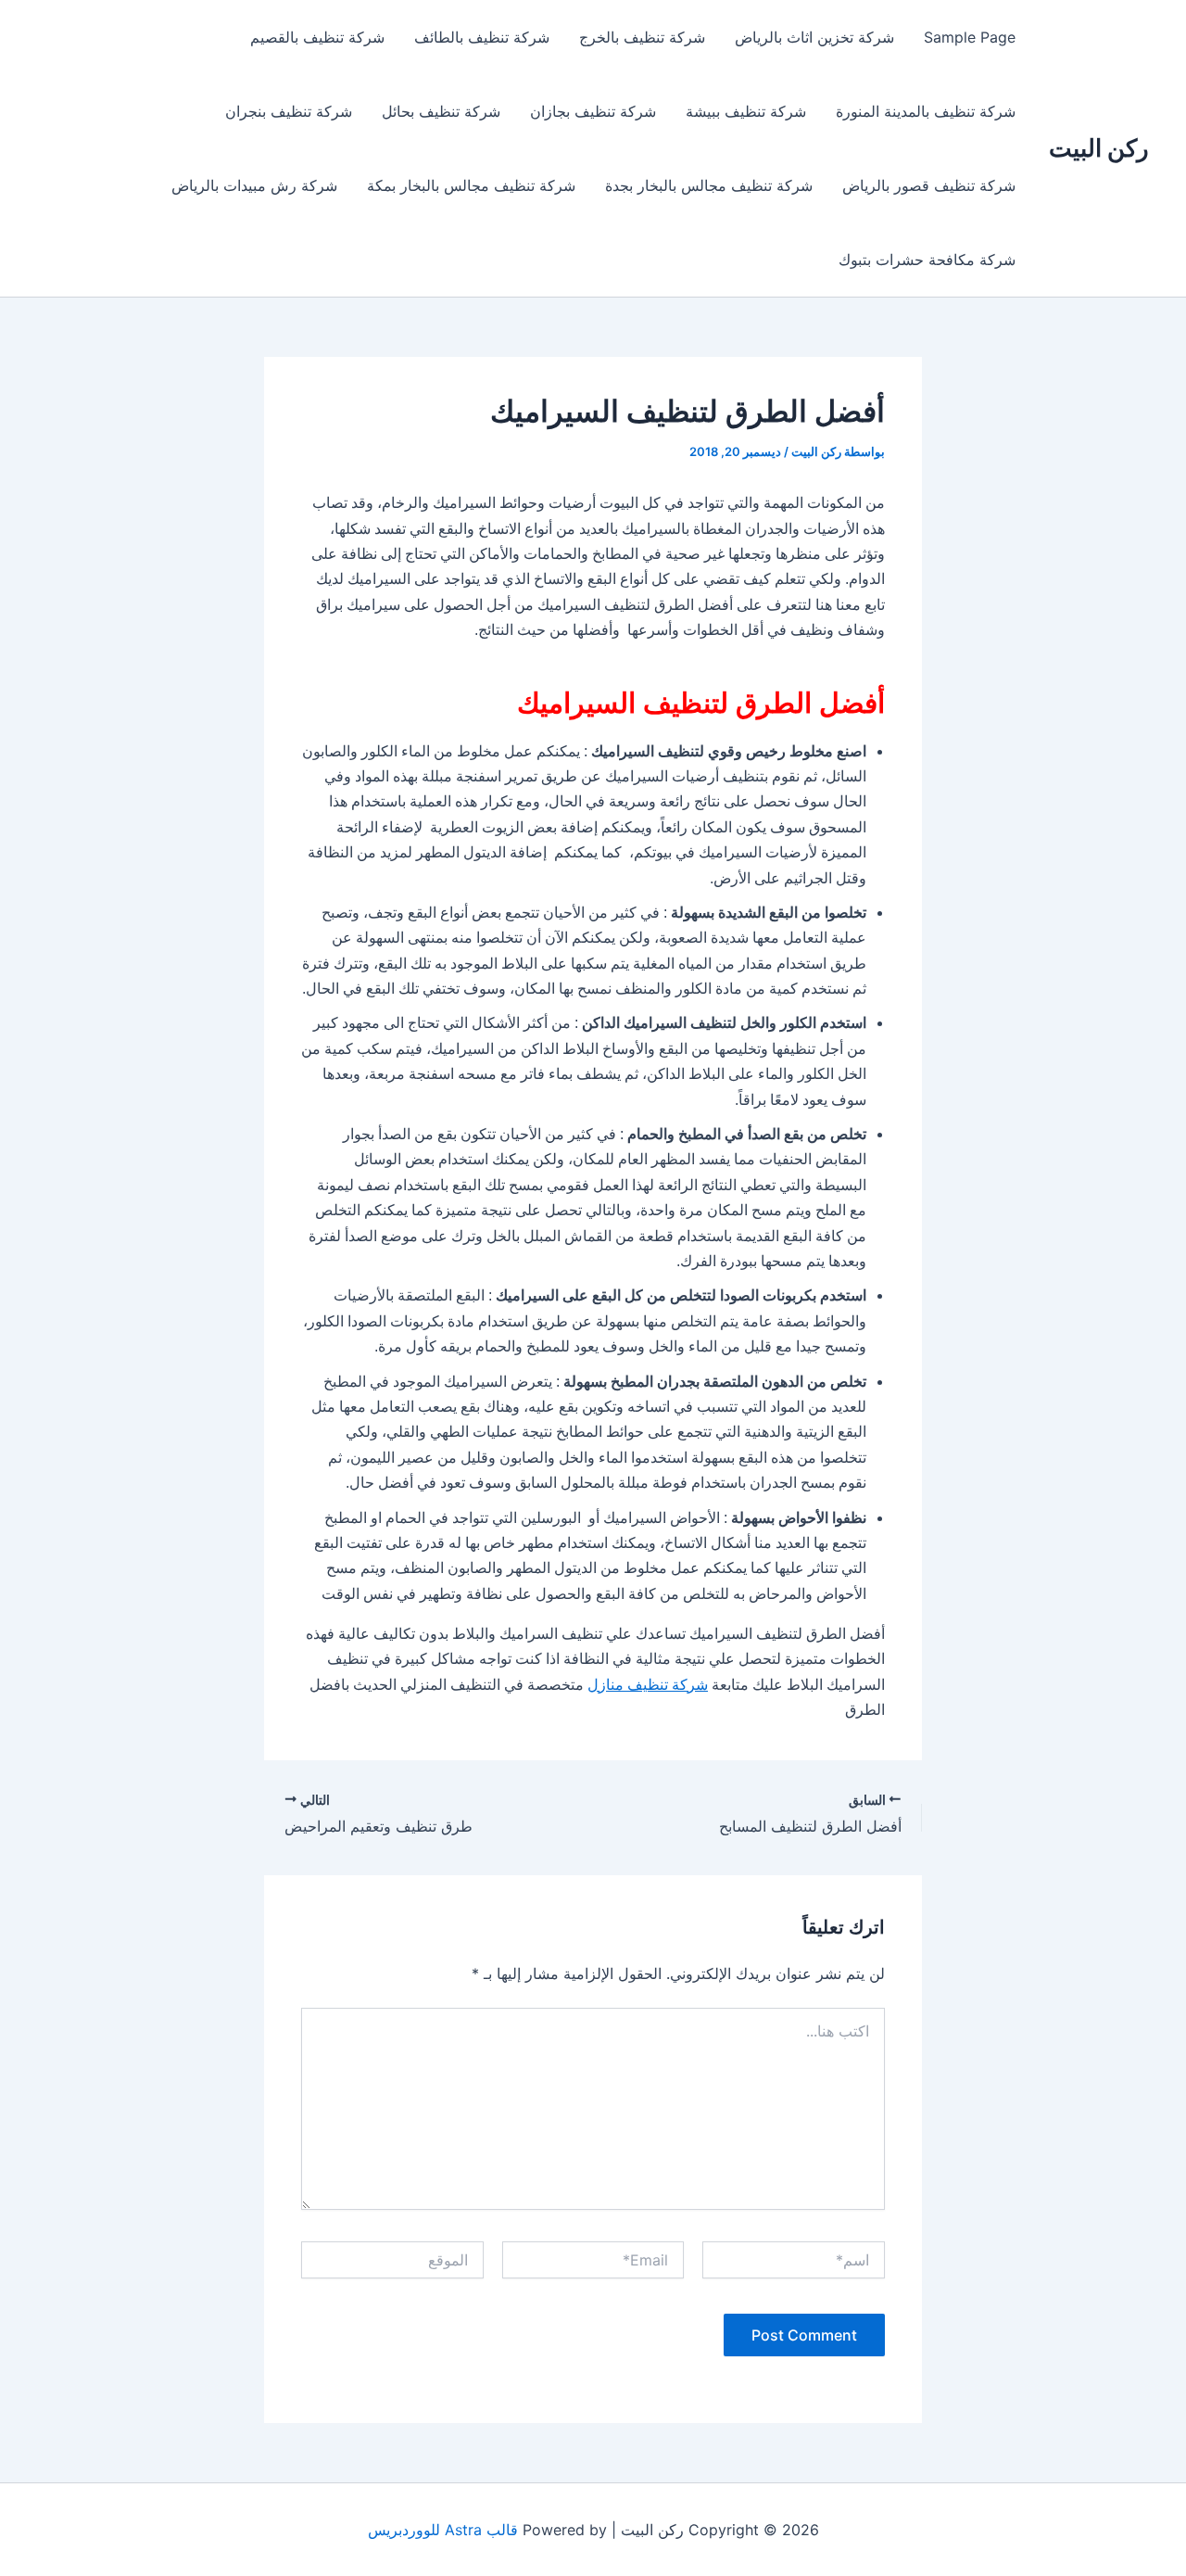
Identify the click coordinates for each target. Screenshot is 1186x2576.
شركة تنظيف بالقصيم (317, 37)
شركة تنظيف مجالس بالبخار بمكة (471, 185)
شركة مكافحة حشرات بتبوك (927, 260)
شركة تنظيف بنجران (289, 111)
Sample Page (970, 37)
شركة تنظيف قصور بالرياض (929, 185)
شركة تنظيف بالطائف (482, 37)
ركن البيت (1099, 148)
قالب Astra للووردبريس (443, 2530)
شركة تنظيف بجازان (593, 111)
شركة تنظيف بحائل (441, 111)
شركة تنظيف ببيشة (746, 111)
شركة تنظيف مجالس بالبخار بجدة (709, 185)
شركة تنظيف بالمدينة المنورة (926, 111)
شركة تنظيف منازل (648, 1685)
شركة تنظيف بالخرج (642, 37)
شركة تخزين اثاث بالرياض (814, 37)
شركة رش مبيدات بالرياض (254, 185)
